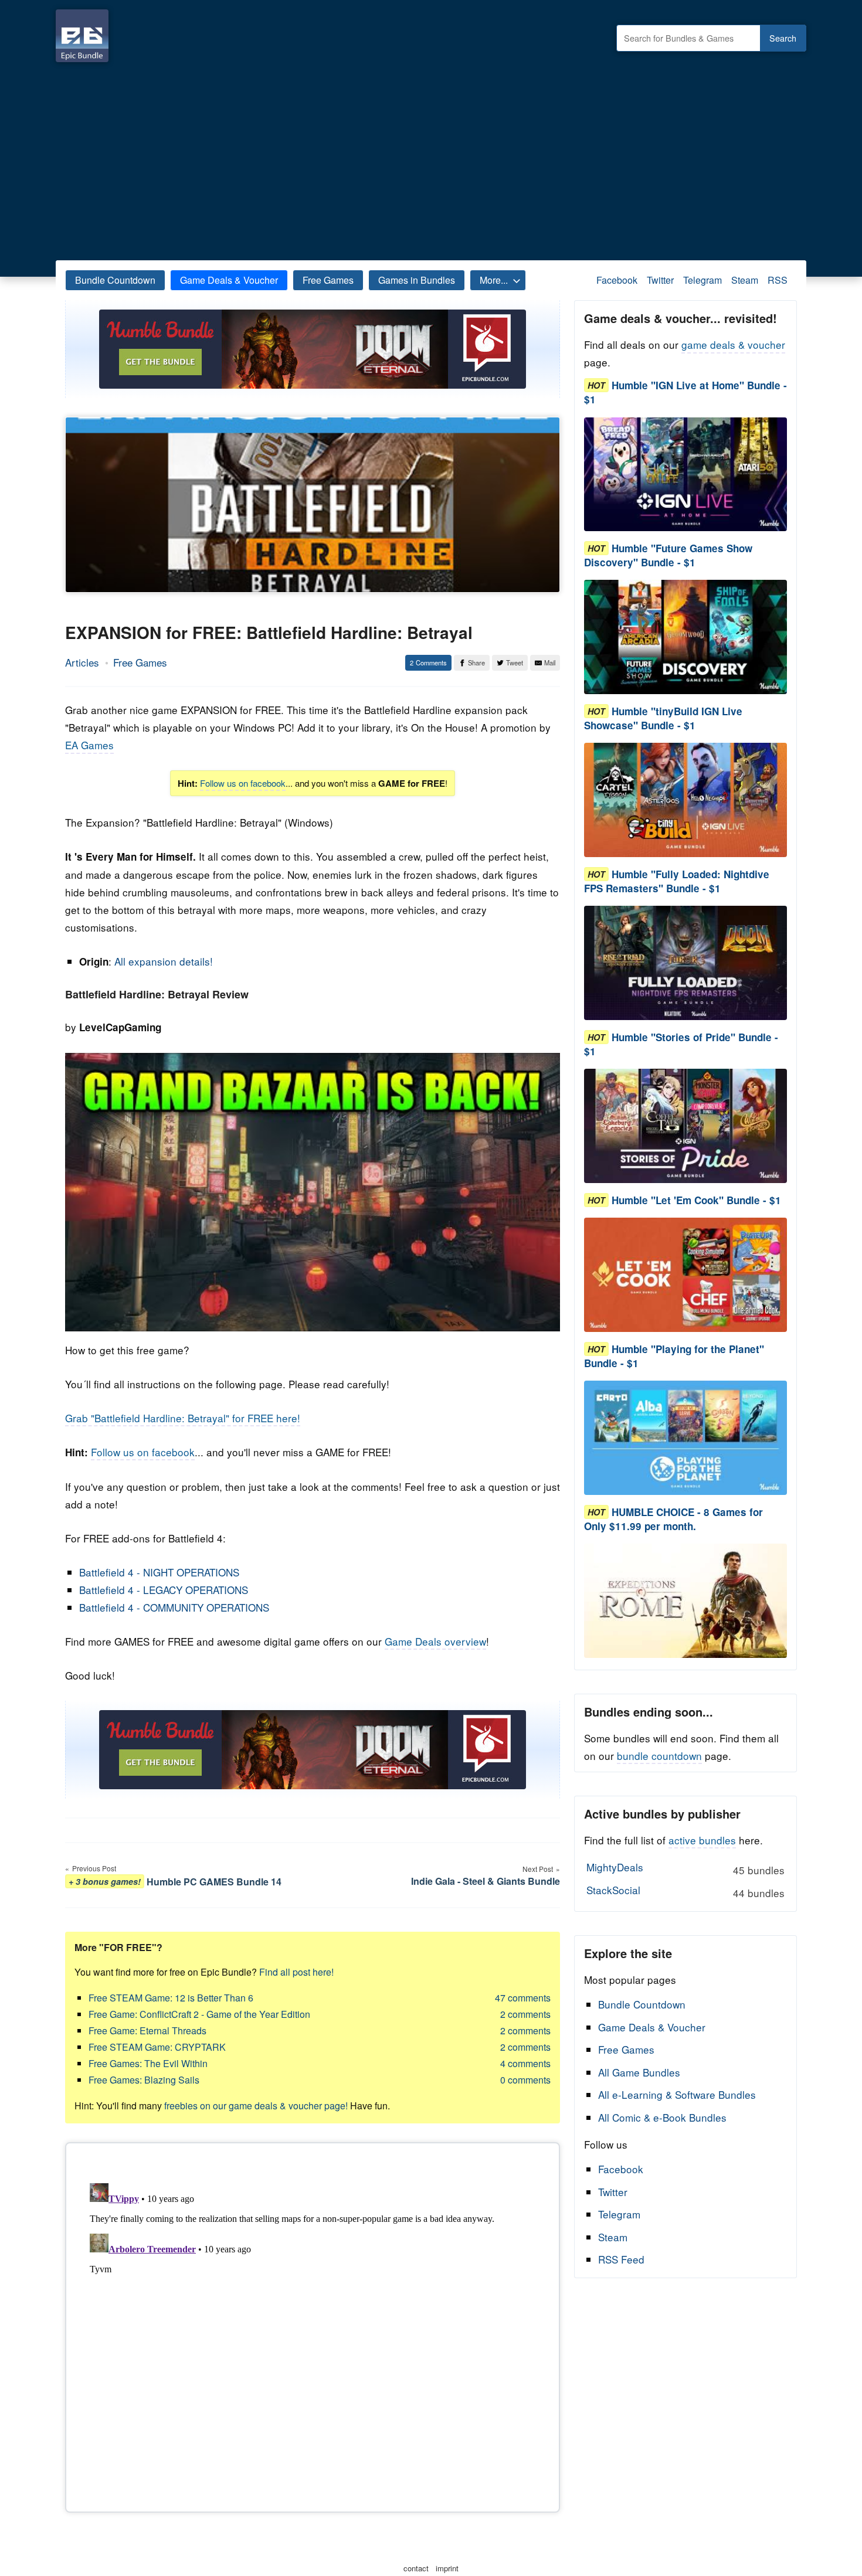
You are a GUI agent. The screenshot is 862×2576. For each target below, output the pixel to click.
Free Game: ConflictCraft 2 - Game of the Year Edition (199, 2014)
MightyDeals (685, 1868)
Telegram (703, 280)
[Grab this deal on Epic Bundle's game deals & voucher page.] (685, 475)
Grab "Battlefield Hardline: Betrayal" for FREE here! (183, 1418)
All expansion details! (164, 961)
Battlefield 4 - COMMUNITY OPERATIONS (174, 1607)
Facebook (617, 280)
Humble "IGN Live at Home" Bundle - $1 (685, 392)
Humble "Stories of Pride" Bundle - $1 (681, 1044)
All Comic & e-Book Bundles (662, 2117)
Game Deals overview (435, 1641)
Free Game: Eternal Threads (147, 2030)
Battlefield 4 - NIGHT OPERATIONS (159, 1572)
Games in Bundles (417, 280)
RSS (778, 280)
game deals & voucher (733, 344)
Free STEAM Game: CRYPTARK (157, 2047)
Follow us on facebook (243, 783)
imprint (447, 2568)
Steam (745, 280)
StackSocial (685, 1891)
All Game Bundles (639, 2072)
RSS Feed (621, 2259)
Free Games (328, 280)
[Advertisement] (431, 158)
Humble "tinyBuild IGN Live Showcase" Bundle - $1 (663, 718)
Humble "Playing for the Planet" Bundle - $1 (674, 1356)
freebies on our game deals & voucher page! (256, 2106)
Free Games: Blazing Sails (144, 2080)
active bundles (702, 1840)
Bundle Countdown (115, 280)
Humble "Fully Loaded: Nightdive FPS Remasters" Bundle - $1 (677, 881)
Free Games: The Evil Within (148, 2063)
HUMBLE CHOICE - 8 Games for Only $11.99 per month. (673, 1519)
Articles (82, 662)
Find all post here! (296, 1972)
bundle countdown (659, 1756)
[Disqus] (313, 2325)
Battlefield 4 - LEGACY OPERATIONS (164, 1590)
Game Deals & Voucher (229, 280)
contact (416, 2568)
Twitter (660, 280)
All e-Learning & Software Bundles (677, 2094)
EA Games (89, 745)
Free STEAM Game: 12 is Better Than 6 (171, 1998)
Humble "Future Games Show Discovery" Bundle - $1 (668, 555)
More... (494, 280)
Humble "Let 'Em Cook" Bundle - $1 (696, 1200)
